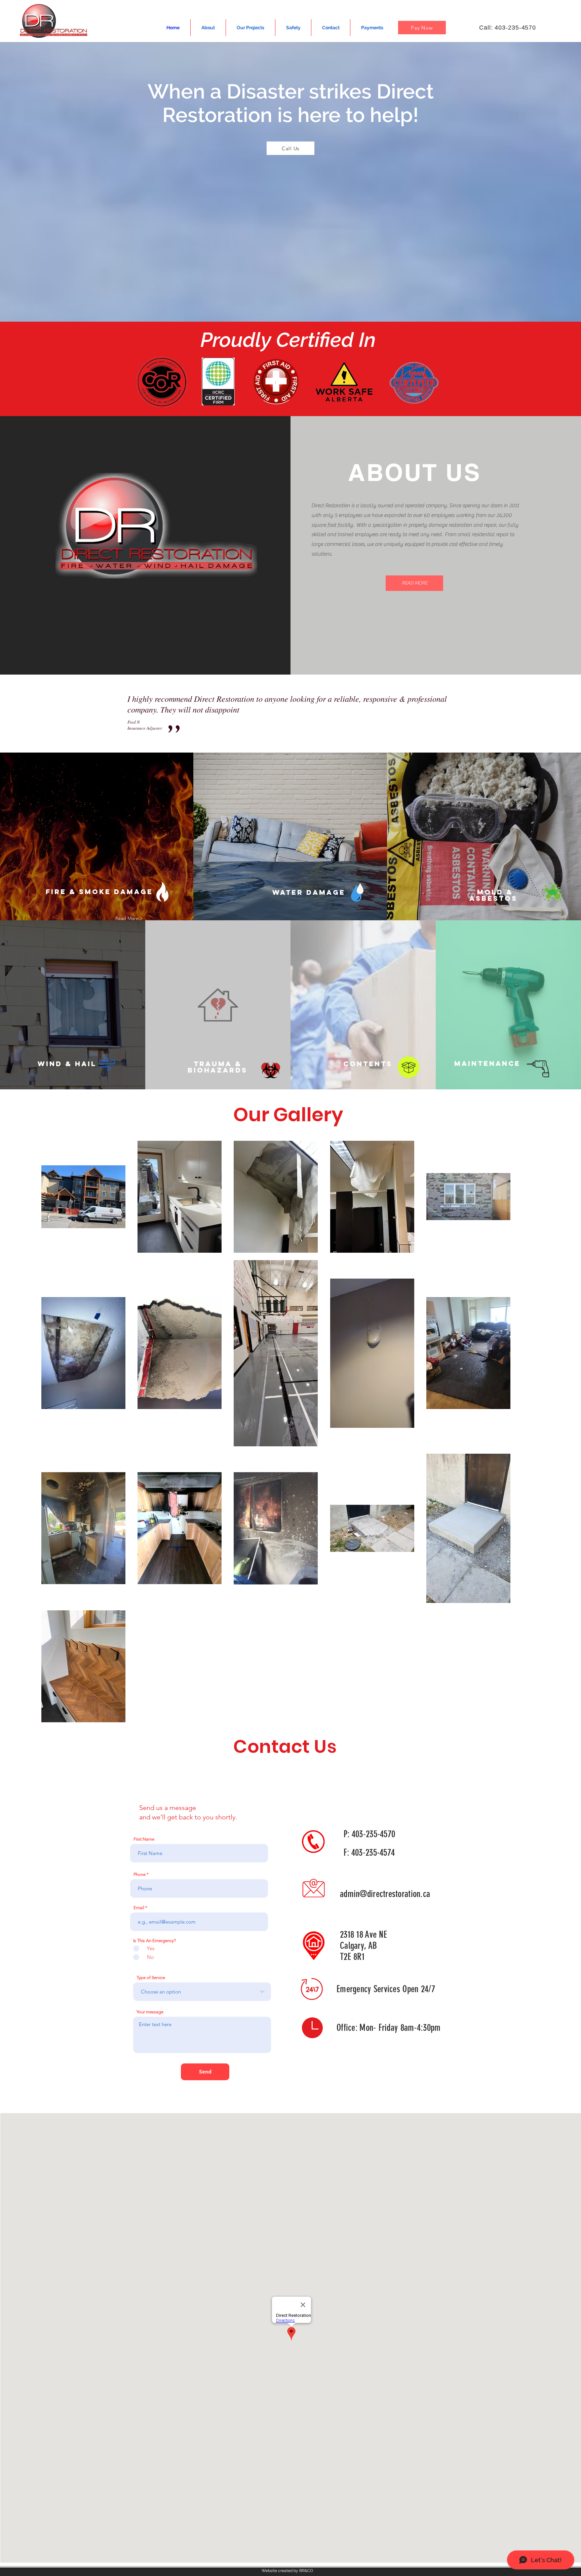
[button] (414, 583)
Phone (140, 1874)
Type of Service (151, 1978)
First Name (144, 1839)
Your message (150, 2012)
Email (139, 1908)
